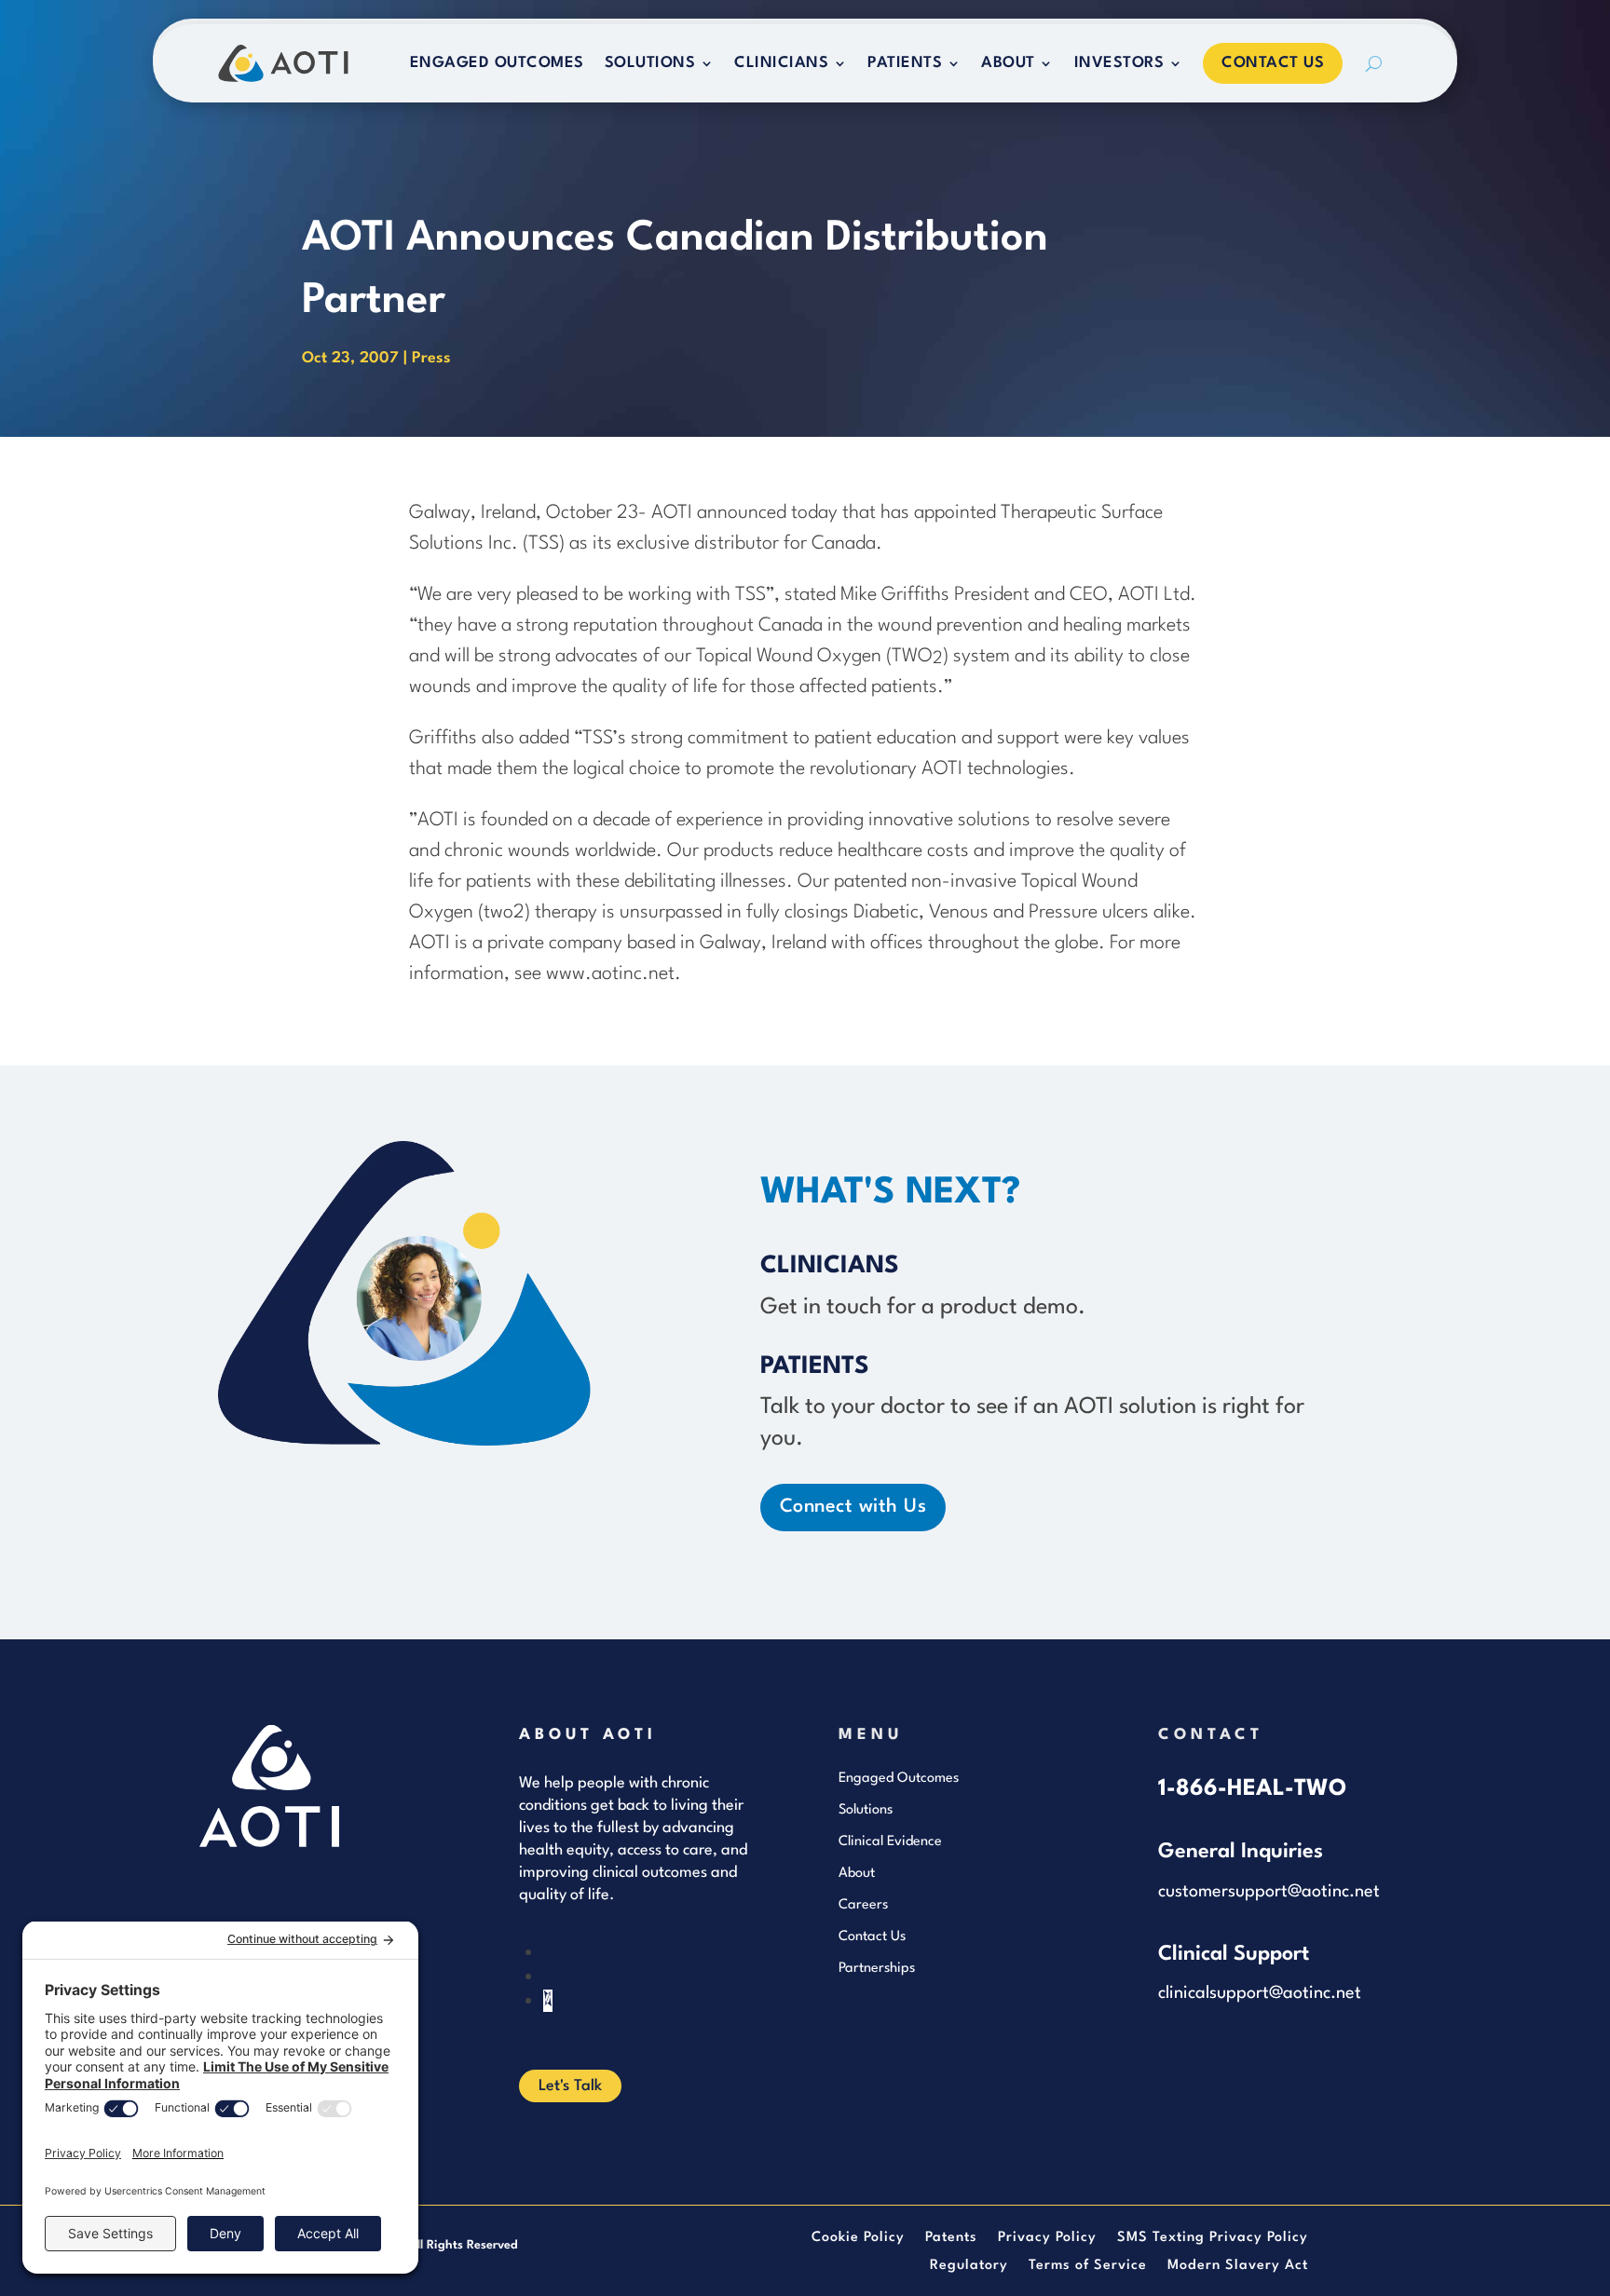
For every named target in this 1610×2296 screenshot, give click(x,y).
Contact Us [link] (1273, 63)
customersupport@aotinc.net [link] (1269, 1892)
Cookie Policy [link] (858, 2238)
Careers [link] (863, 1905)
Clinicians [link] (781, 63)
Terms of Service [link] (1088, 2266)
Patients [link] (905, 63)
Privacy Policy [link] (1047, 2238)
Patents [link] (951, 2238)
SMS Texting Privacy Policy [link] (1213, 2238)
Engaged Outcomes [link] (497, 63)
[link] (283, 63)
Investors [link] (1119, 63)
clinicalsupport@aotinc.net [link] (1260, 1993)
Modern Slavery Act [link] (1238, 2266)
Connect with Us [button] (853, 1507)
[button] (548, 2001)
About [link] (1008, 63)
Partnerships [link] (877, 1969)
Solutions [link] (650, 63)
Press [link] (431, 358)
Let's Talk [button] (570, 2086)
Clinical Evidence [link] (890, 1842)
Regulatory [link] (969, 2266)
